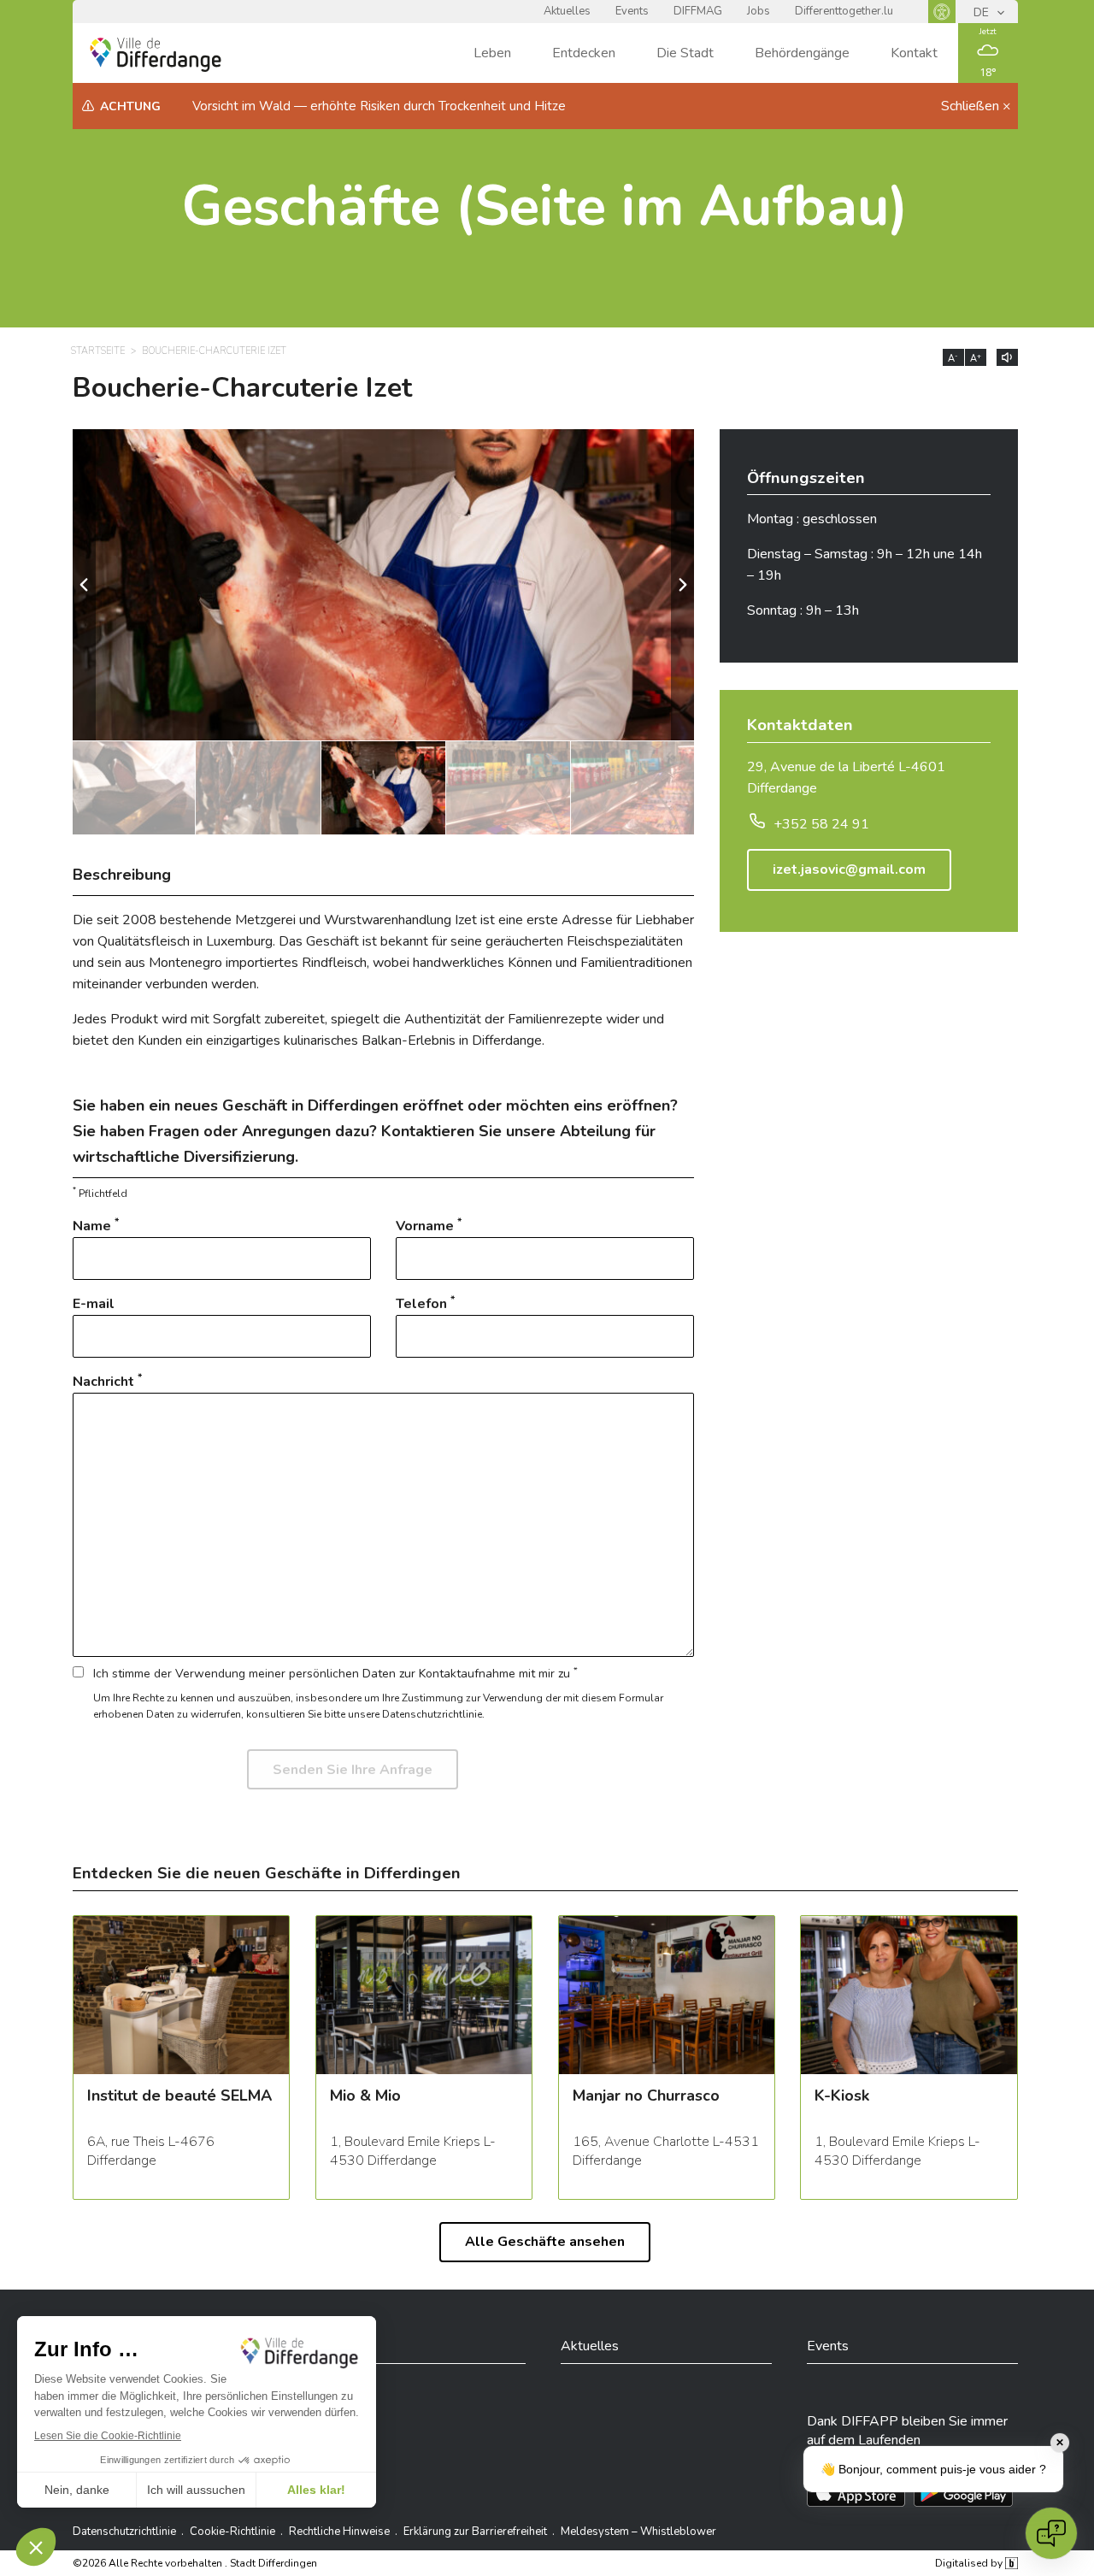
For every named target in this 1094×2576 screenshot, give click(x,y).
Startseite (98, 351)
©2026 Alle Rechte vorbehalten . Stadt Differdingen (195, 2563)
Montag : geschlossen (812, 519)
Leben (492, 53)
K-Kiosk (842, 2097)
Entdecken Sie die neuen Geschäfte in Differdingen (267, 1873)
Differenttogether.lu (844, 11)
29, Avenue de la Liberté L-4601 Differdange (846, 778)
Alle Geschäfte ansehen (545, 2242)
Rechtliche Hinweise (339, 2532)
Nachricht (107, 1381)
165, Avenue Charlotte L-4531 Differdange (666, 2151)
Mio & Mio (365, 2097)
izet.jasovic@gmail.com (849, 869)
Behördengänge (802, 53)
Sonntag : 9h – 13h (803, 610)
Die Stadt (685, 53)
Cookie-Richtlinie (232, 2532)
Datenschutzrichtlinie (124, 2532)
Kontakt (914, 53)
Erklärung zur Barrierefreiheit (475, 2532)
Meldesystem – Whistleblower (638, 2532)
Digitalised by (970, 2563)
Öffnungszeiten (806, 480)
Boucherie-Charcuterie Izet (214, 351)
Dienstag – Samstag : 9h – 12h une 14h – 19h (865, 565)
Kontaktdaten (800, 727)
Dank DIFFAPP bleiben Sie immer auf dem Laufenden (907, 2431)
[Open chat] (1051, 2533)
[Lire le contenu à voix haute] (1007, 357)
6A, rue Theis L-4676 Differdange (151, 2151)
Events (632, 11)
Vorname (429, 1226)
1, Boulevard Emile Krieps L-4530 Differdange (413, 2151)
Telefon (425, 1303)
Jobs (759, 11)
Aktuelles (567, 11)
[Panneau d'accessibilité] (942, 12)
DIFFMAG (698, 11)
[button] (682, 585)
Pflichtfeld (100, 1193)
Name (96, 1226)
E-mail (94, 1304)
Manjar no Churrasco (646, 2097)
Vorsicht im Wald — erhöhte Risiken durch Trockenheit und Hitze (379, 106)
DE (983, 12)
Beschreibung (122, 875)
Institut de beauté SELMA (179, 2097)
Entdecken (584, 53)
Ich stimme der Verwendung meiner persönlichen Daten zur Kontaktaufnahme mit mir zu (335, 1673)
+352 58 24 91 (821, 824)
